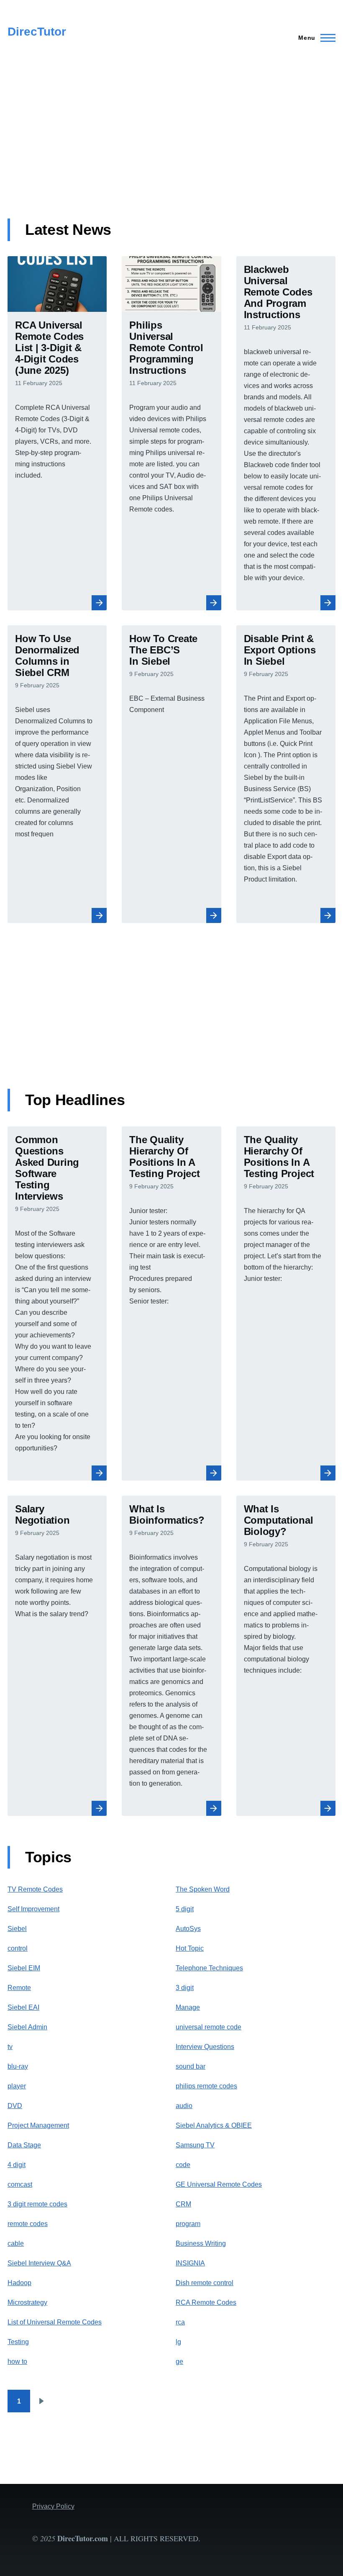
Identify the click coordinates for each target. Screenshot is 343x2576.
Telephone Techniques (209, 1968)
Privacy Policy (53, 2506)
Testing (18, 2342)
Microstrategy (27, 2302)
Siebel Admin (27, 2027)
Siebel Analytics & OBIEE (214, 2125)
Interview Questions (205, 2047)
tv (10, 2047)
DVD (15, 2106)
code (183, 2165)
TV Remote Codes (35, 1889)
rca (180, 2322)
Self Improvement (33, 1909)
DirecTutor (37, 32)
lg (178, 2342)
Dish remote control (205, 2283)
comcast (20, 2184)
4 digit (17, 2165)
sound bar (191, 2066)
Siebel (17, 1929)
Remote (19, 1988)
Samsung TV (195, 2145)
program (188, 2224)
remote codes (28, 2224)
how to (17, 2361)
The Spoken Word (203, 1889)
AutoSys (188, 1929)
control (18, 1948)
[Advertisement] (172, 141)
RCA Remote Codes (206, 2302)
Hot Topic (190, 1948)
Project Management (38, 2125)
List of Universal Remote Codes (55, 2322)
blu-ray (18, 2066)
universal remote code (209, 2027)
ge (179, 2361)
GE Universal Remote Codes (219, 2184)
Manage (188, 2007)
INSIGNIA (190, 2263)
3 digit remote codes (37, 2204)
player (17, 2086)
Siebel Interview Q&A (39, 2263)
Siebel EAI (23, 2007)
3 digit (185, 1988)
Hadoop (19, 2283)
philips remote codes (206, 2086)
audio (184, 2106)
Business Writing (201, 2243)
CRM (183, 2204)
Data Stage (24, 2145)
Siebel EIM (24, 1968)
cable (16, 2243)
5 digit (185, 1909)
